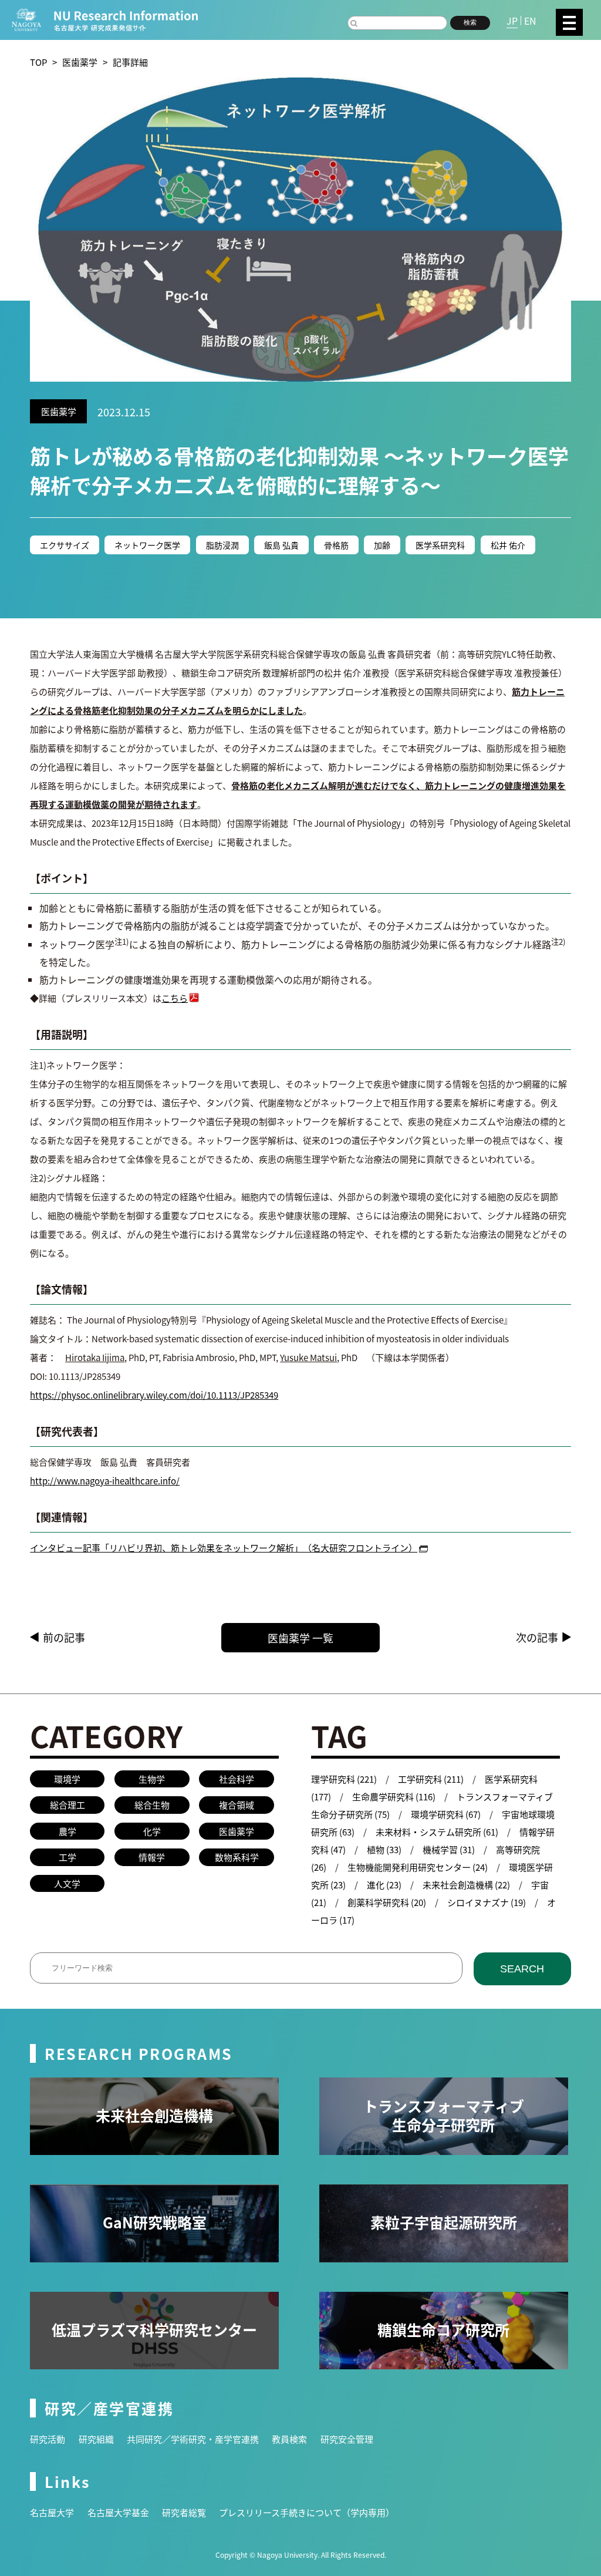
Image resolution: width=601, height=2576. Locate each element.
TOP (38, 62)
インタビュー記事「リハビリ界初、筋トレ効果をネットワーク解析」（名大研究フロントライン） (224, 1548)
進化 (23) (384, 1885)
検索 (470, 22)
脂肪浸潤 (222, 545)
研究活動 (48, 2439)
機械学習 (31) (449, 1849)
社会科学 (237, 1779)
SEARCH (522, 1969)
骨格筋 (336, 545)
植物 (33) (384, 1849)
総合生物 (152, 1805)
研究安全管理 (347, 2439)
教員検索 (289, 2439)
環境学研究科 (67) (446, 1814)
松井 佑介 (508, 545)
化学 (152, 1831)
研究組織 (96, 2439)
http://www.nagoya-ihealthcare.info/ (105, 1481)
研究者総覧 (184, 2512)
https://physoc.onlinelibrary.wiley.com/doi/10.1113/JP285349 (154, 1395)
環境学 (67, 1779)
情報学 (152, 1857)
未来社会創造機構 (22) (466, 1885)
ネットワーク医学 (147, 545)
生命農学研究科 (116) (394, 1797)
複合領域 (237, 1805)
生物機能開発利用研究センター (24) (418, 1867)
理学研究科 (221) (344, 1779)
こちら (175, 998)
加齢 (382, 545)
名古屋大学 (52, 2512)
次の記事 (537, 1637)
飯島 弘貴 (281, 545)
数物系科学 (237, 1857)
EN (530, 21)
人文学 (67, 1883)
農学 (67, 1831)
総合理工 (67, 1805)
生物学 (152, 1779)
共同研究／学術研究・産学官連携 (193, 2439)
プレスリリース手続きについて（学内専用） (307, 2512)
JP (512, 21)
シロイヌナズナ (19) (487, 1902)
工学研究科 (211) (431, 1779)
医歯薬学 (80, 62)
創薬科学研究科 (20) (387, 1902)
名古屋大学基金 (118, 2512)
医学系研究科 (440, 545)
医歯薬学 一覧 (300, 1638)
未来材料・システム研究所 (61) (437, 1832)
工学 (67, 1857)
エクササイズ (65, 545)
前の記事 (64, 1637)
